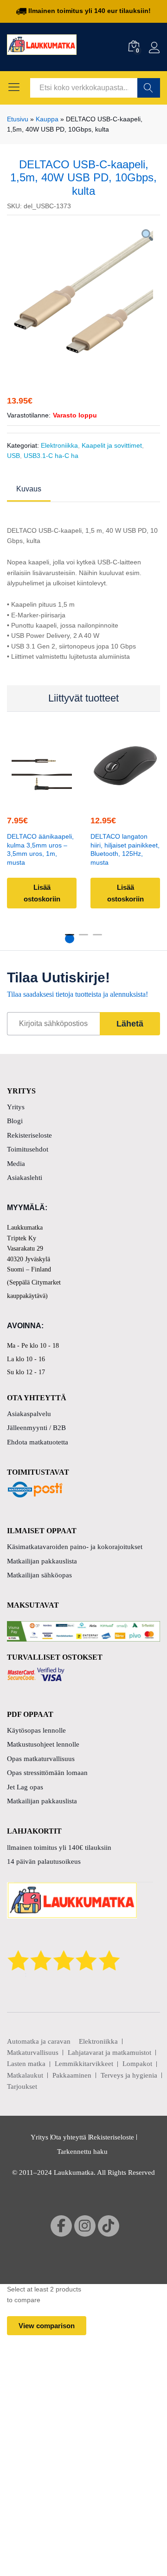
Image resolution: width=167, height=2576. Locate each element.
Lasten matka (26, 2064)
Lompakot (137, 2064)
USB (13, 456)
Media (16, 1164)
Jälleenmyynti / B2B (36, 1428)
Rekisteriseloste (29, 1135)
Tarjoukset (22, 2086)
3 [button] (97, 939)
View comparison (47, 2326)
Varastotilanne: (29, 415)
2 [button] (83, 939)
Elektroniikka (59, 445)
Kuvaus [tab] (29, 489)
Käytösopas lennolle (36, 1730)
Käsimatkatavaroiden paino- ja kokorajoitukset (75, 1547)
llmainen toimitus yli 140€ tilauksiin (59, 1848)
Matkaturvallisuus (33, 2053)
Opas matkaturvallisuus (41, 1759)
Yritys (16, 1107)
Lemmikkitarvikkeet (84, 2064)
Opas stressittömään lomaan (47, 1773)
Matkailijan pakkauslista (42, 1561)
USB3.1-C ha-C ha (51, 456)
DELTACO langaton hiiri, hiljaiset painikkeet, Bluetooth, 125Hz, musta (125, 849)
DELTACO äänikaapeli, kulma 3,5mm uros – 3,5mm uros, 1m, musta (40, 849)
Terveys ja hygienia (129, 2075)
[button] (40, 799)
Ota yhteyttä (69, 2137)
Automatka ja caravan (39, 2041)
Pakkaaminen (72, 2075)
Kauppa (47, 119)
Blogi (15, 1121)
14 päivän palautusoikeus (44, 1861)
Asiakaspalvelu (29, 1414)
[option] (83, 292)
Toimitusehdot (28, 1149)
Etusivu (18, 119)
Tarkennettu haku (82, 2152)
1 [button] (70, 939)
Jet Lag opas (25, 1787)
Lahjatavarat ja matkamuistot (109, 2053)
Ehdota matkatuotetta (38, 1442)
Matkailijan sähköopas (39, 1575)
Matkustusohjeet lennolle (43, 1744)
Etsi (149, 88)
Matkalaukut (25, 2075)
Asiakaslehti (25, 1178)
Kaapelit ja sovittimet (112, 445)
